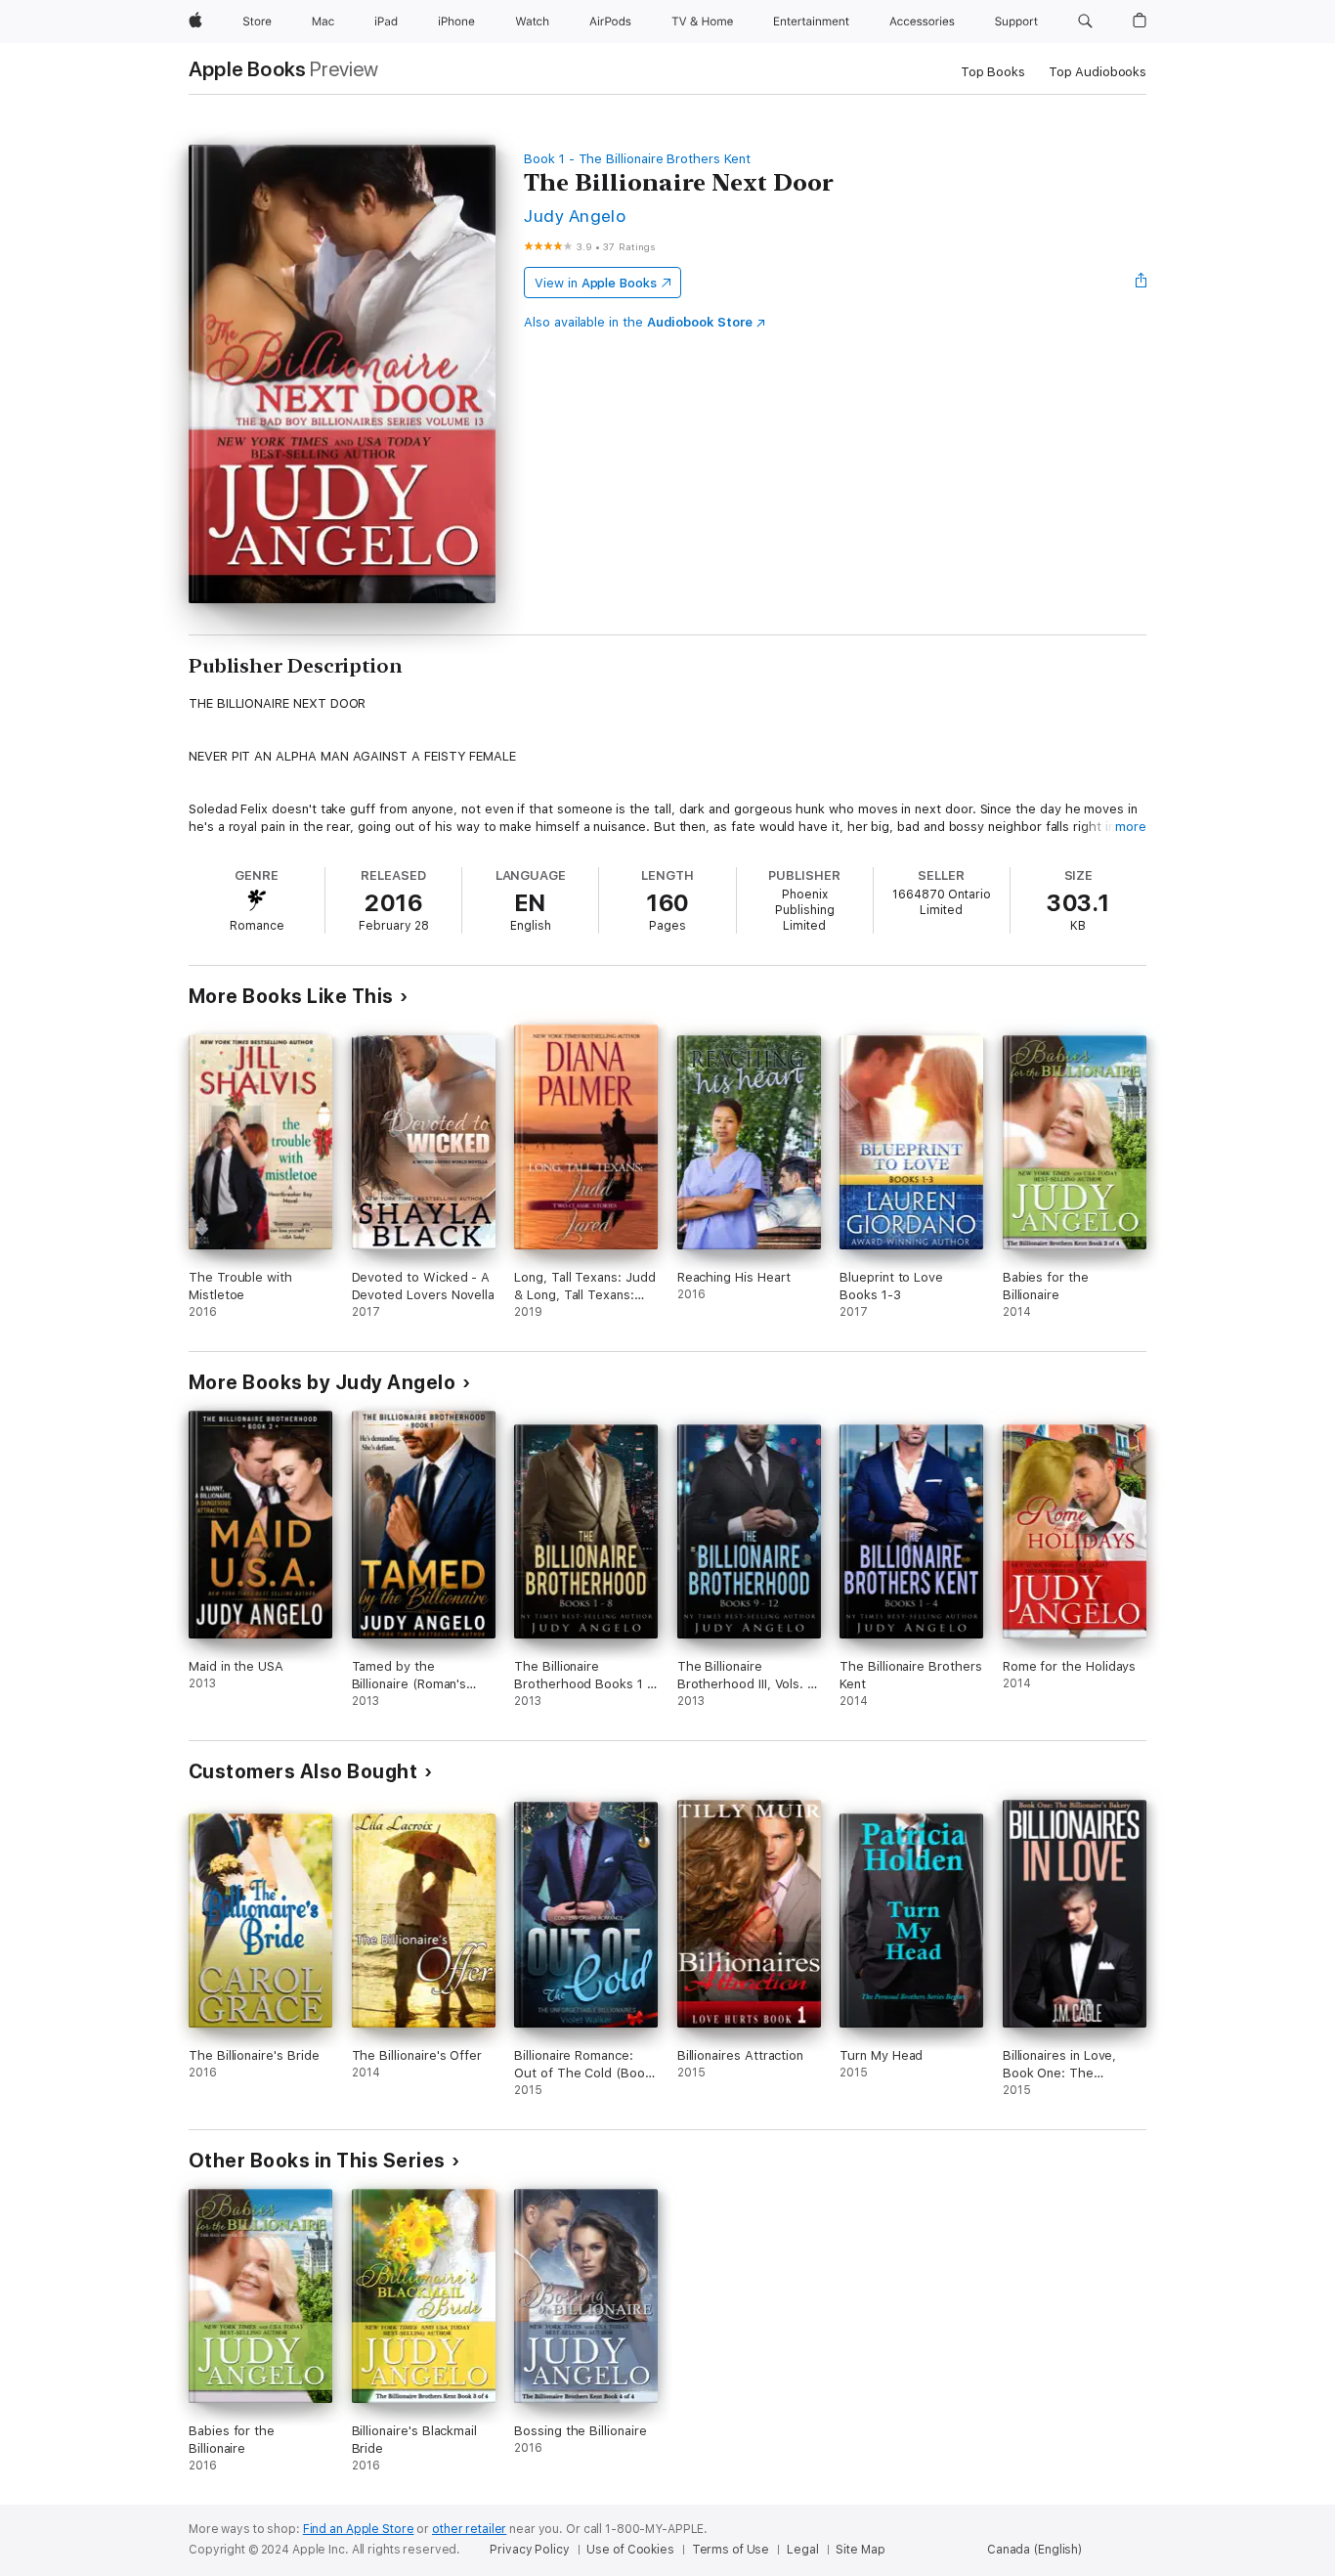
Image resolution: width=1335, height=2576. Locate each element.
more (1131, 827)
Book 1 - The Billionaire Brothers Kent (637, 159)
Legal (802, 2550)
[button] (1085, 22)
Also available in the (638, 322)
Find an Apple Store (359, 2529)
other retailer (469, 2529)
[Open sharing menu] (1141, 283)
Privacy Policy (529, 2550)
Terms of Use (731, 2550)
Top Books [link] (993, 72)
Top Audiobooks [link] (1098, 72)
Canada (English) (1034, 2550)
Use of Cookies (630, 2550)
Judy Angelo (575, 216)
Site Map (860, 2550)
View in (596, 283)
